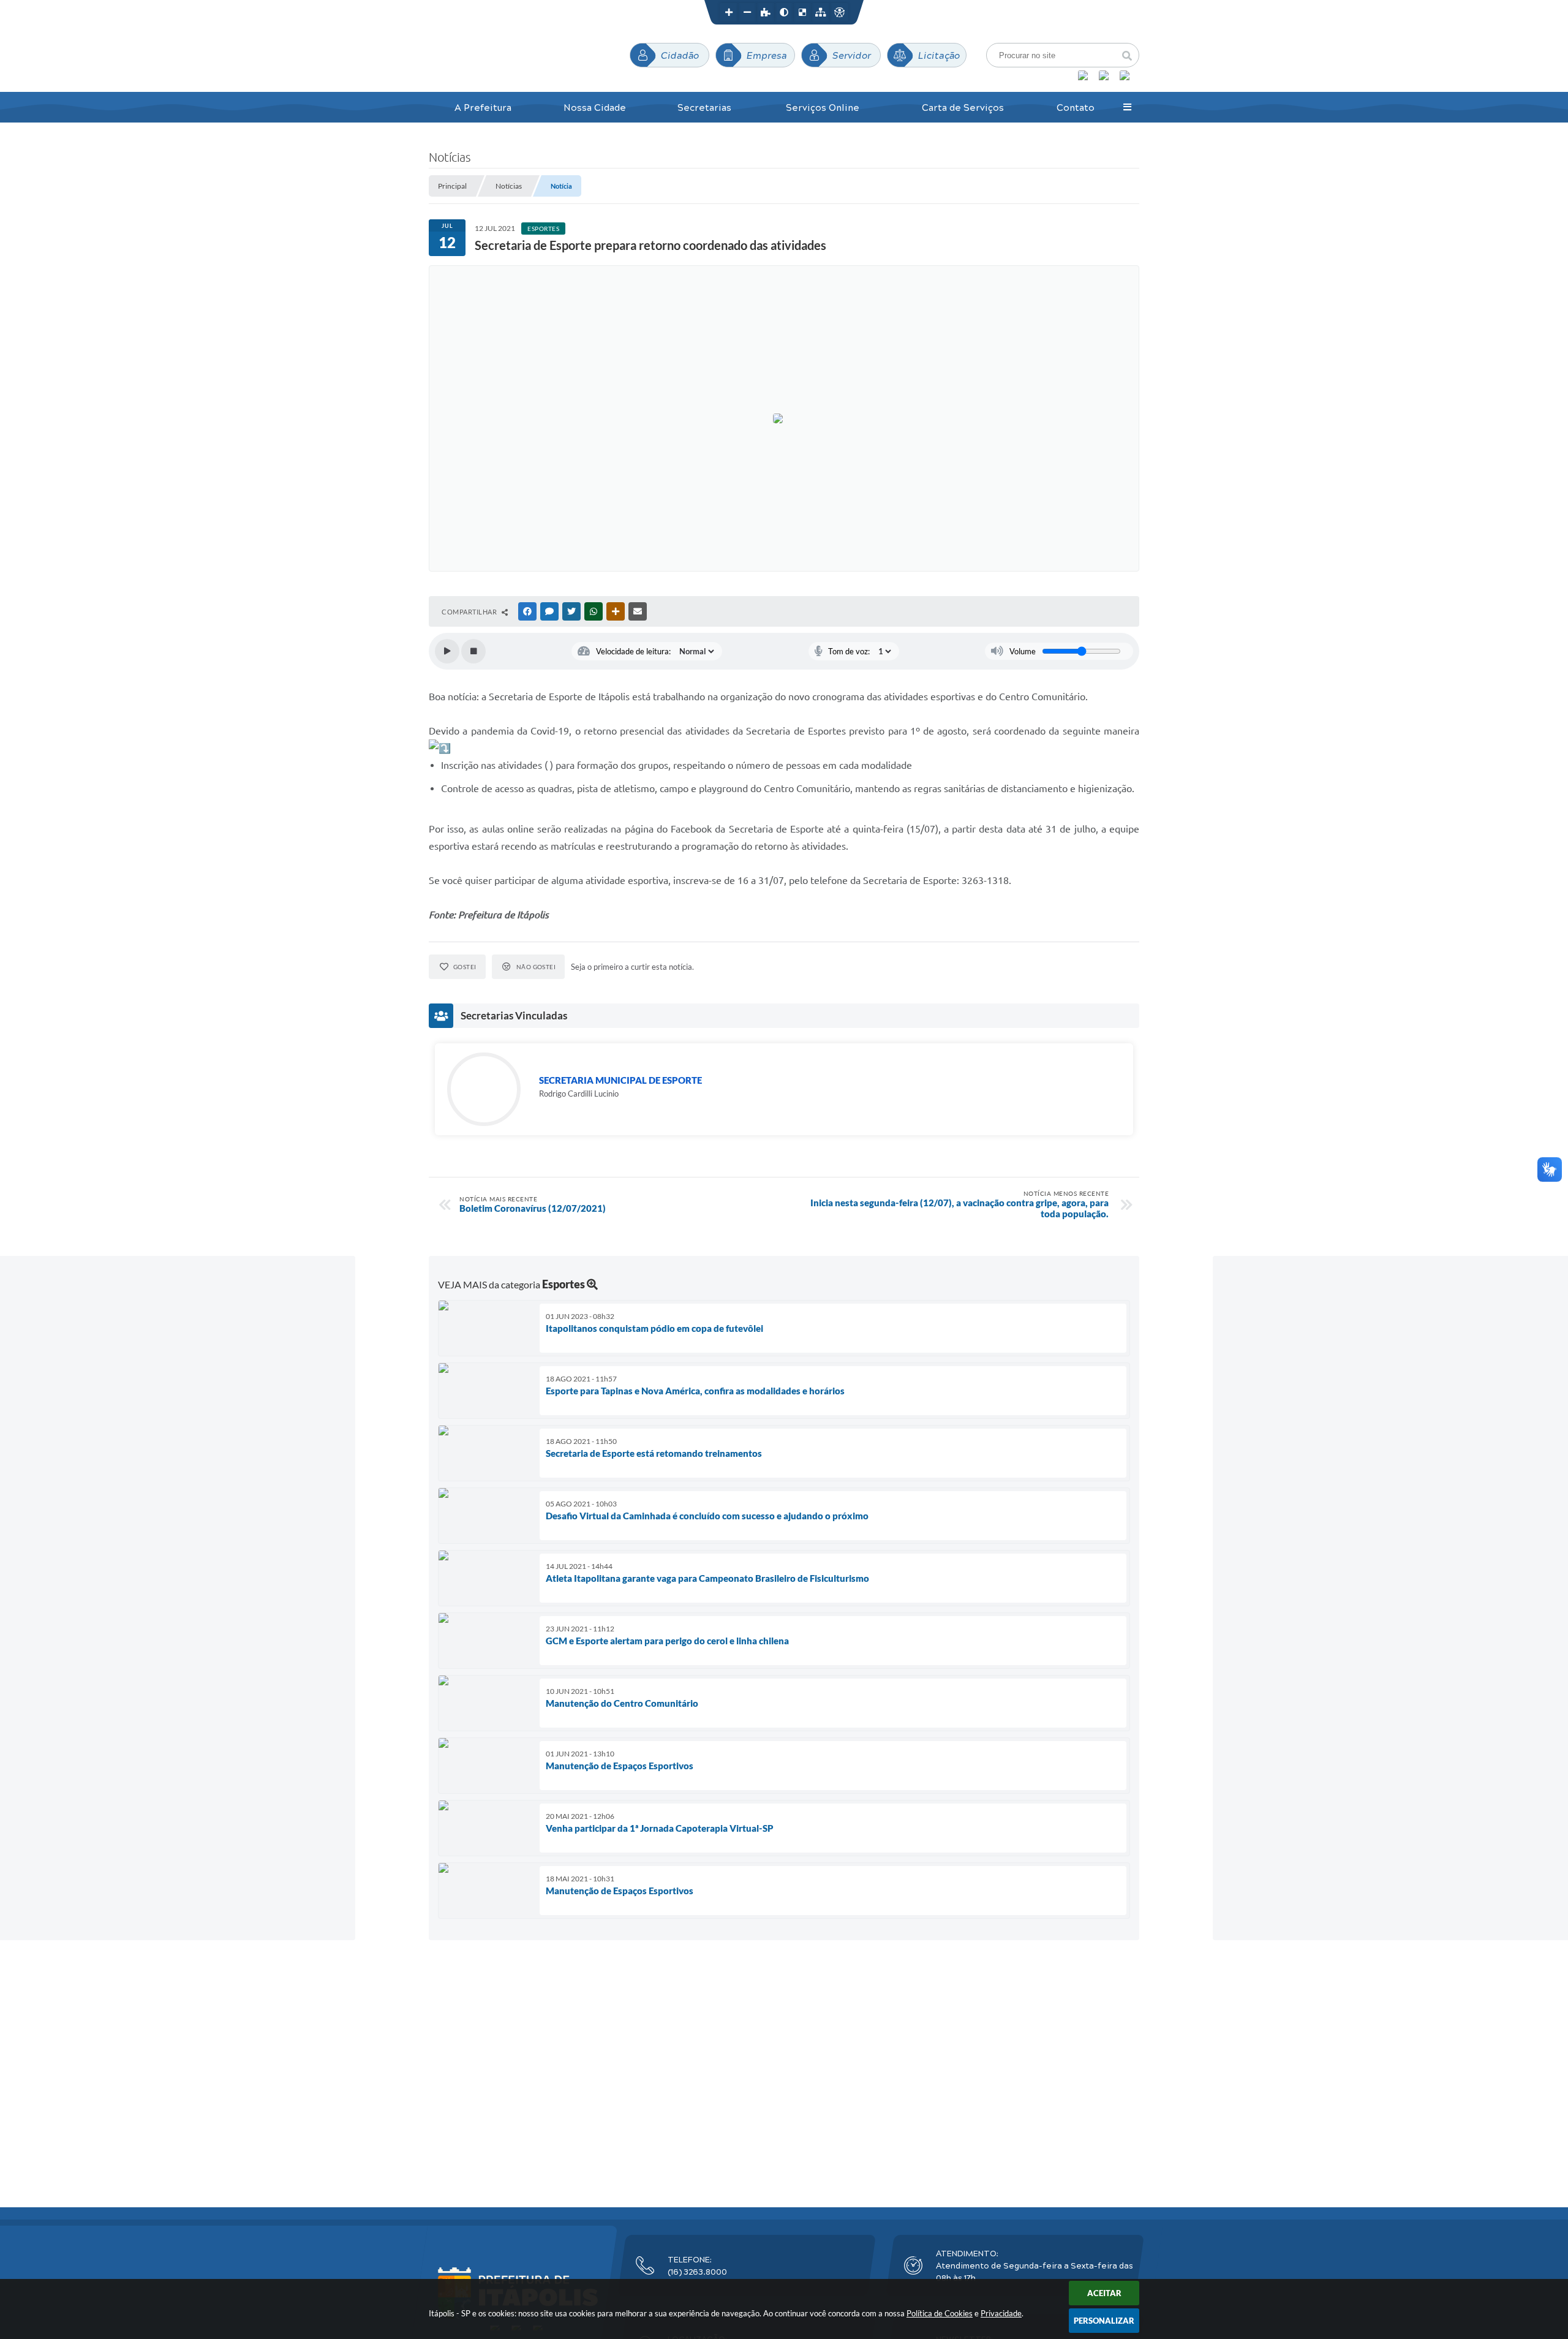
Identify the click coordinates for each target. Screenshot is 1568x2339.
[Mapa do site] (821, 12)
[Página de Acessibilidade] (839, 12)
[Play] (447, 651)
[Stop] (473, 651)
